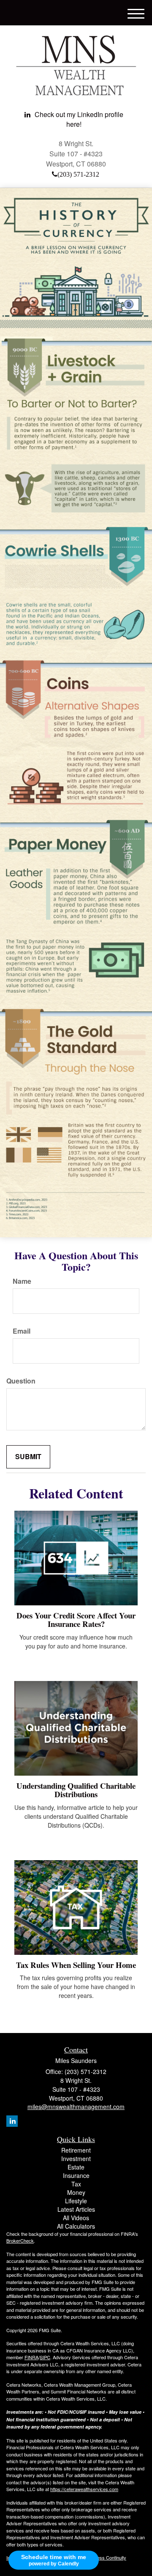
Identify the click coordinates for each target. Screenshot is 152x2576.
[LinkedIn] (12, 2121)
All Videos (76, 2218)
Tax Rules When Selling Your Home (76, 1965)
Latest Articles (76, 2209)
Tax (76, 2184)
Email (22, 1331)
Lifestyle (76, 2201)
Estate (76, 2167)
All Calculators (76, 2226)
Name (22, 1281)
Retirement (76, 2150)
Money (76, 2192)
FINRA (31, 2357)
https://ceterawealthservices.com (84, 2489)
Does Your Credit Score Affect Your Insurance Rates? (76, 1620)
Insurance (76, 2175)
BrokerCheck (20, 2240)
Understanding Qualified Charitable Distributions (76, 1790)
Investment (76, 2158)
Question (21, 1381)
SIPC (45, 2357)
